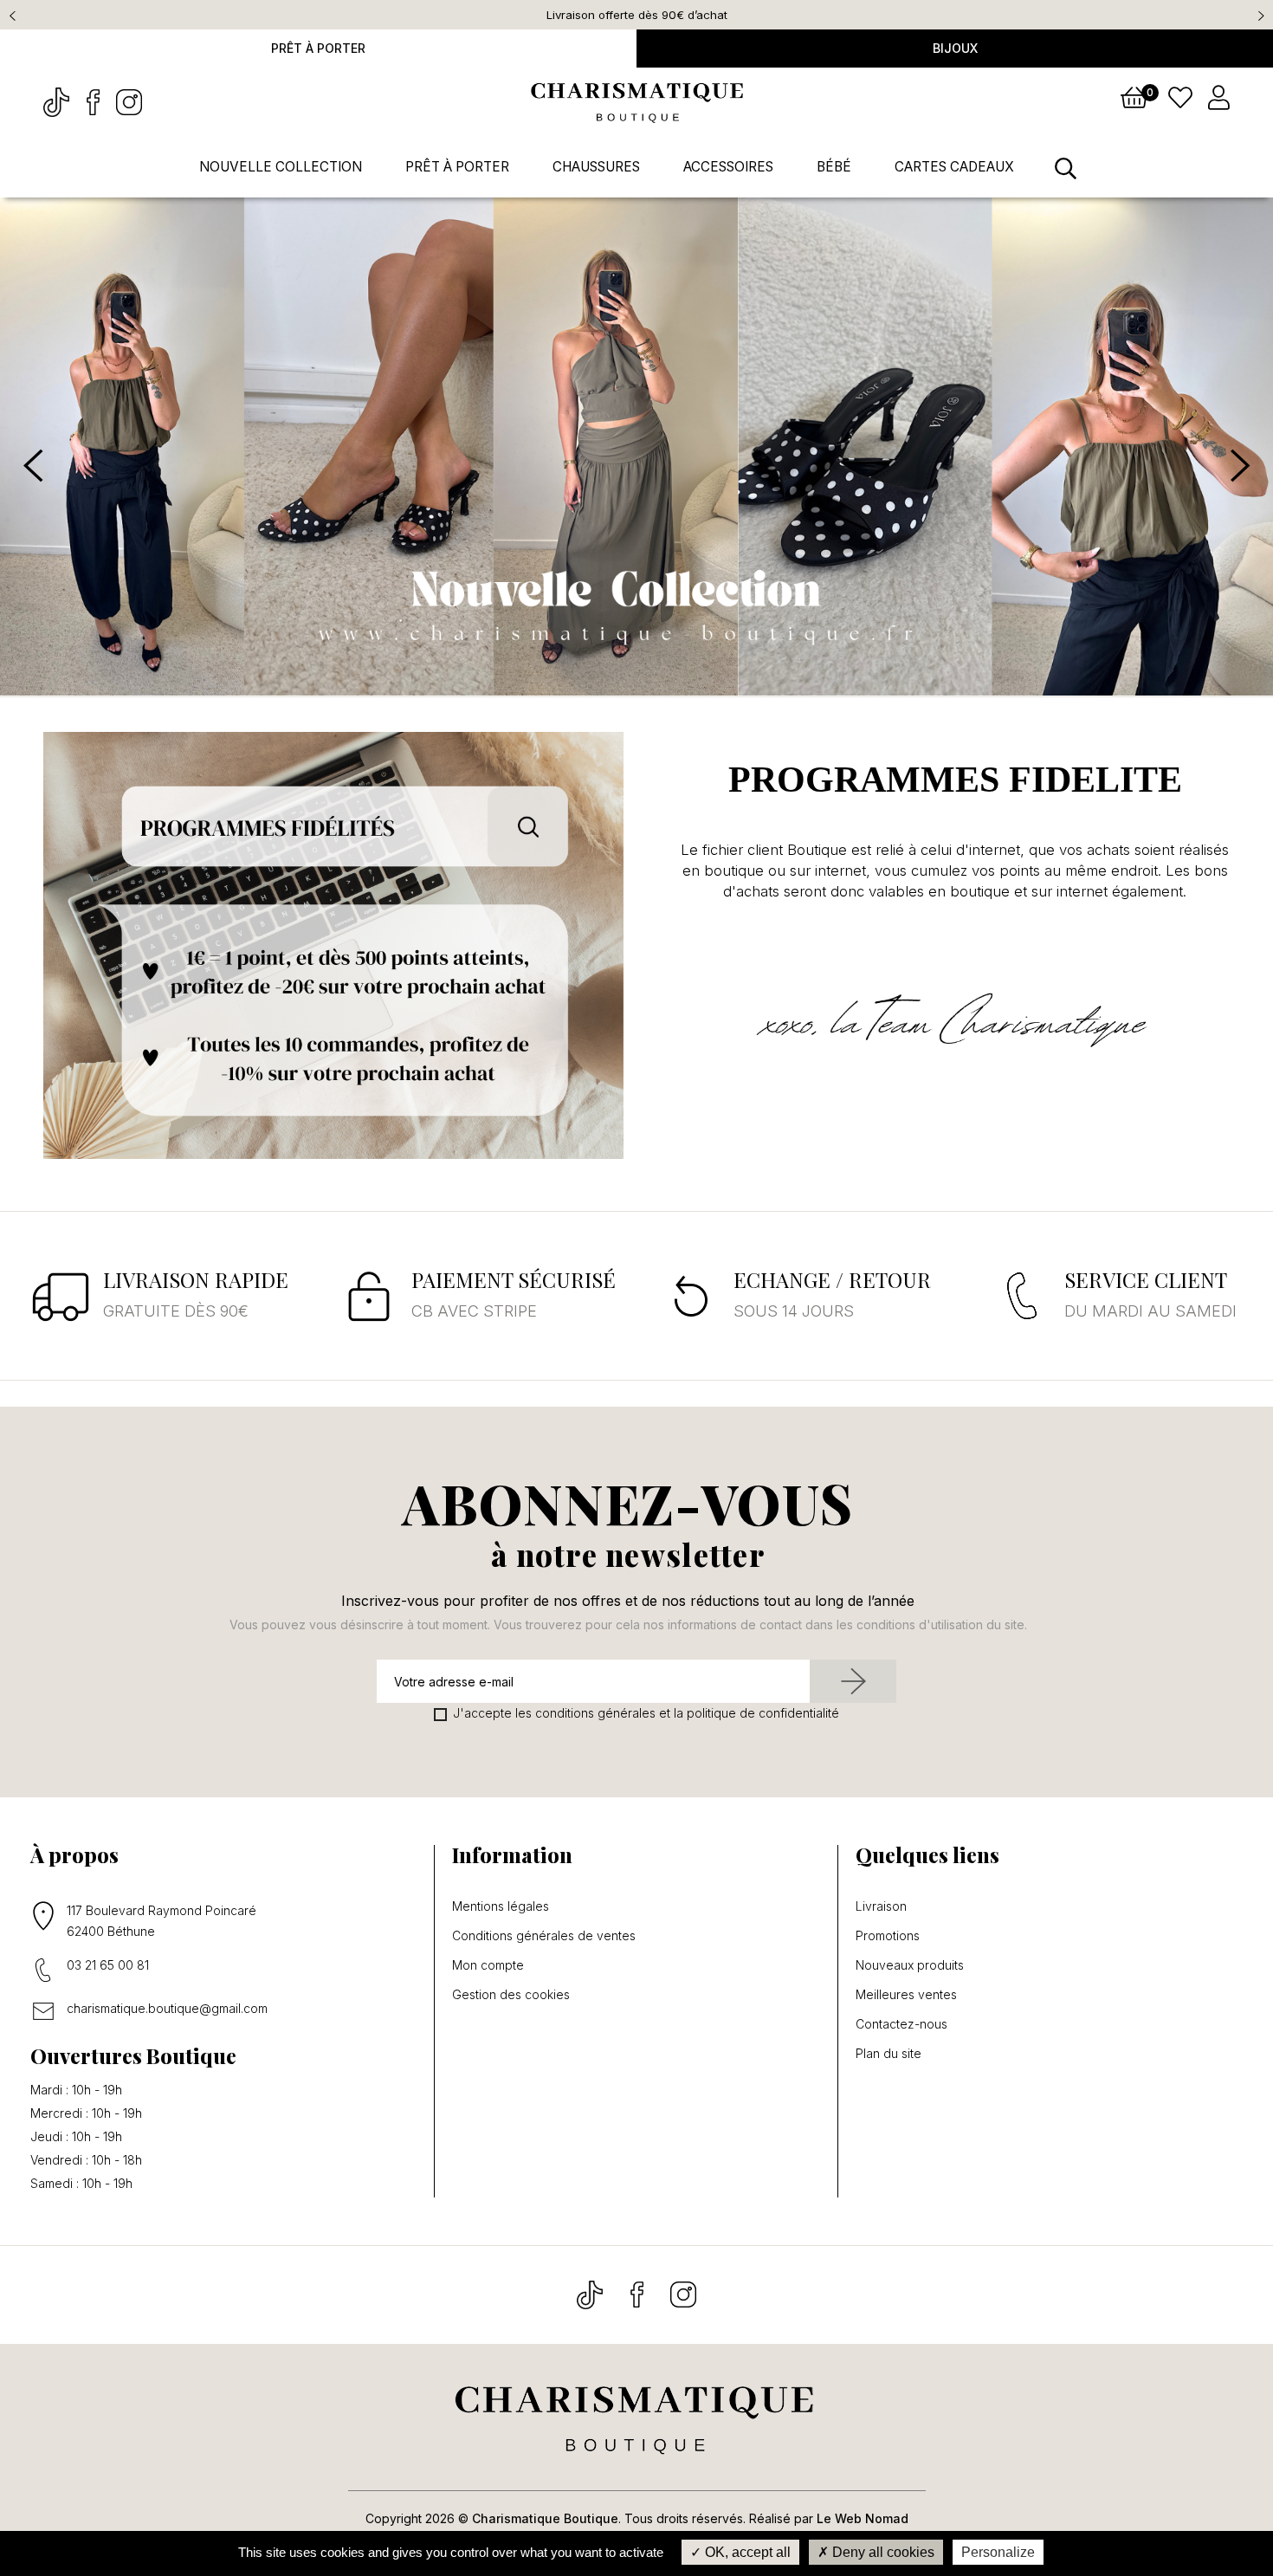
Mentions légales (501, 1906)
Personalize (998, 2552)
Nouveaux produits (910, 1965)
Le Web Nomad (863, 2518)
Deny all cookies (882, 2552)
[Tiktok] (58, 101)
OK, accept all (746, 2552)
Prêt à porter (318, 48)
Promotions (888, 1936)
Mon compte (488, 1965)
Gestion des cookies (511, 1995)
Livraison (881, 1906)
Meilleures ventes (906, 1995)
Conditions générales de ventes (544, 1936)
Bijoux (955, 48)
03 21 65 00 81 (108, 1965)
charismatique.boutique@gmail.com (167, 2008)
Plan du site (889, 2054)
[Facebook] (94, 101)
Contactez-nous (901, 2024)
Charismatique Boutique (545, 2518)
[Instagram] (129, 101)
